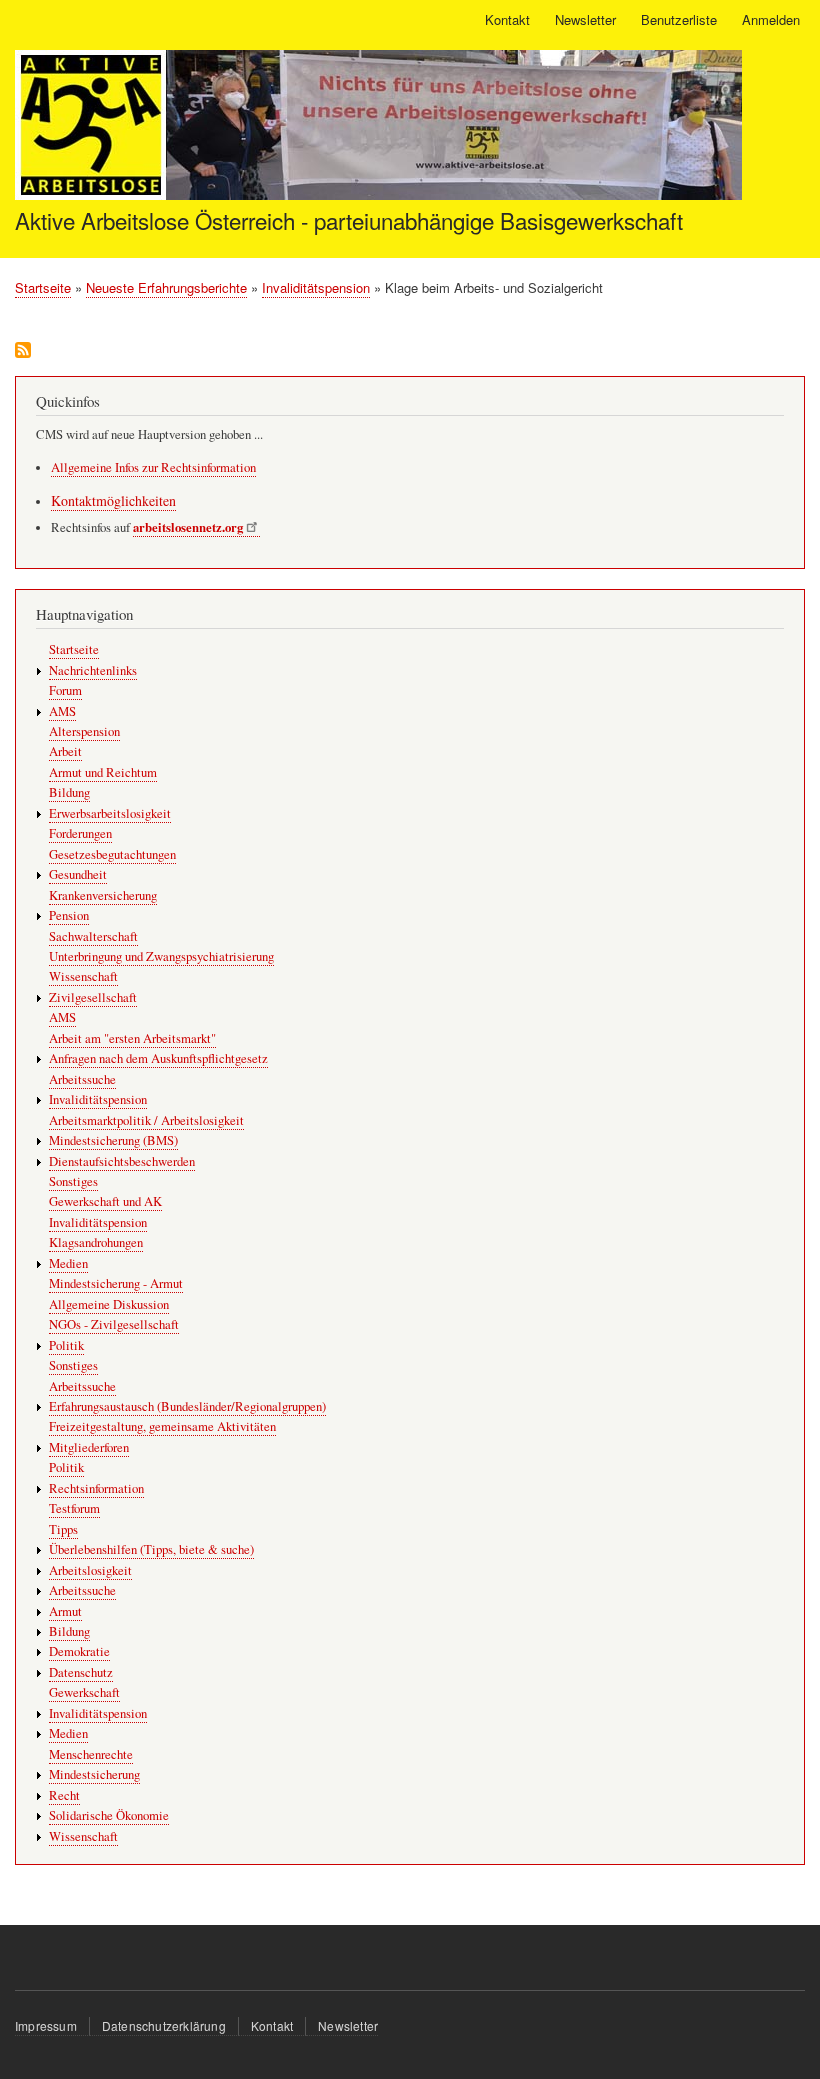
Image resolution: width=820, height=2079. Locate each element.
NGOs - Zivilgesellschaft (114, 1324)
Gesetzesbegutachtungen (112, 854)
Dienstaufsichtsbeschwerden (122, 1161)
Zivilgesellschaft (93, 997)
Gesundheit (78, 874)
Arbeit (65, 751)
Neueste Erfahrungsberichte (166, 287)
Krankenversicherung (103, 895)
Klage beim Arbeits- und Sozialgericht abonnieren (23, 351)
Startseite (43, 287)
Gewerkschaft (84, 1692)
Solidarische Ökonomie (109, 1815)
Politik (66, 1345)
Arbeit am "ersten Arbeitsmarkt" (132, 1038)
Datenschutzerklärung (164, 2025)
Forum (65, 690)
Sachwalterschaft (93, 936)
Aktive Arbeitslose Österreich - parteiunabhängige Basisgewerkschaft (349, 220)
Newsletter (585, 19)
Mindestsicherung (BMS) (113, 1140)
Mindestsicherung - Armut (116, 1283)
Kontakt (507, 19)
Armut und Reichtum (103, 772)
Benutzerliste (679, 19)
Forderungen (80, 833)
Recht (64, 1795)
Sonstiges (73, 1181)
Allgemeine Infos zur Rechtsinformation (153, 467)
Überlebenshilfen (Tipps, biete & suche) (151, 1549)
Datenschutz (81, 1672)
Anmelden (771, 19)
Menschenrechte (91, 1754)
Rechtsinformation (96, 1488)
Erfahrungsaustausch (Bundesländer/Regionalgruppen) (187, 1406)
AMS (62, 711)
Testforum (74, 1508)
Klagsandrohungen (96, 1242)
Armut (65, 1611)
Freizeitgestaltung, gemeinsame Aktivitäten (162, 1426)
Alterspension (84, 731)
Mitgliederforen (89, 1447)
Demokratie (79, 1651)
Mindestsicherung (94, 1774)
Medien (68, 1263)
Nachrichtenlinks (93, 670)
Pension (69, 915)
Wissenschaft (83, 976)
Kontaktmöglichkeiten (113, 500)
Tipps (63, 1529)
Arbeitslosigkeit (90, 1570)
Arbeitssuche (82, 1079)
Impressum (46, 2025)
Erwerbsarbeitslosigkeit (110, 813)
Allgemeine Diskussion (109, 1304)
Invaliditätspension (316, 287)
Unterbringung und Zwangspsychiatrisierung (161, 956)
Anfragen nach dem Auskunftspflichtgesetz (158, 1058)
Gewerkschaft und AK (105, 1201)
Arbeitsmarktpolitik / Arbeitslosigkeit (146, 1120)
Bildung (69, 792)
